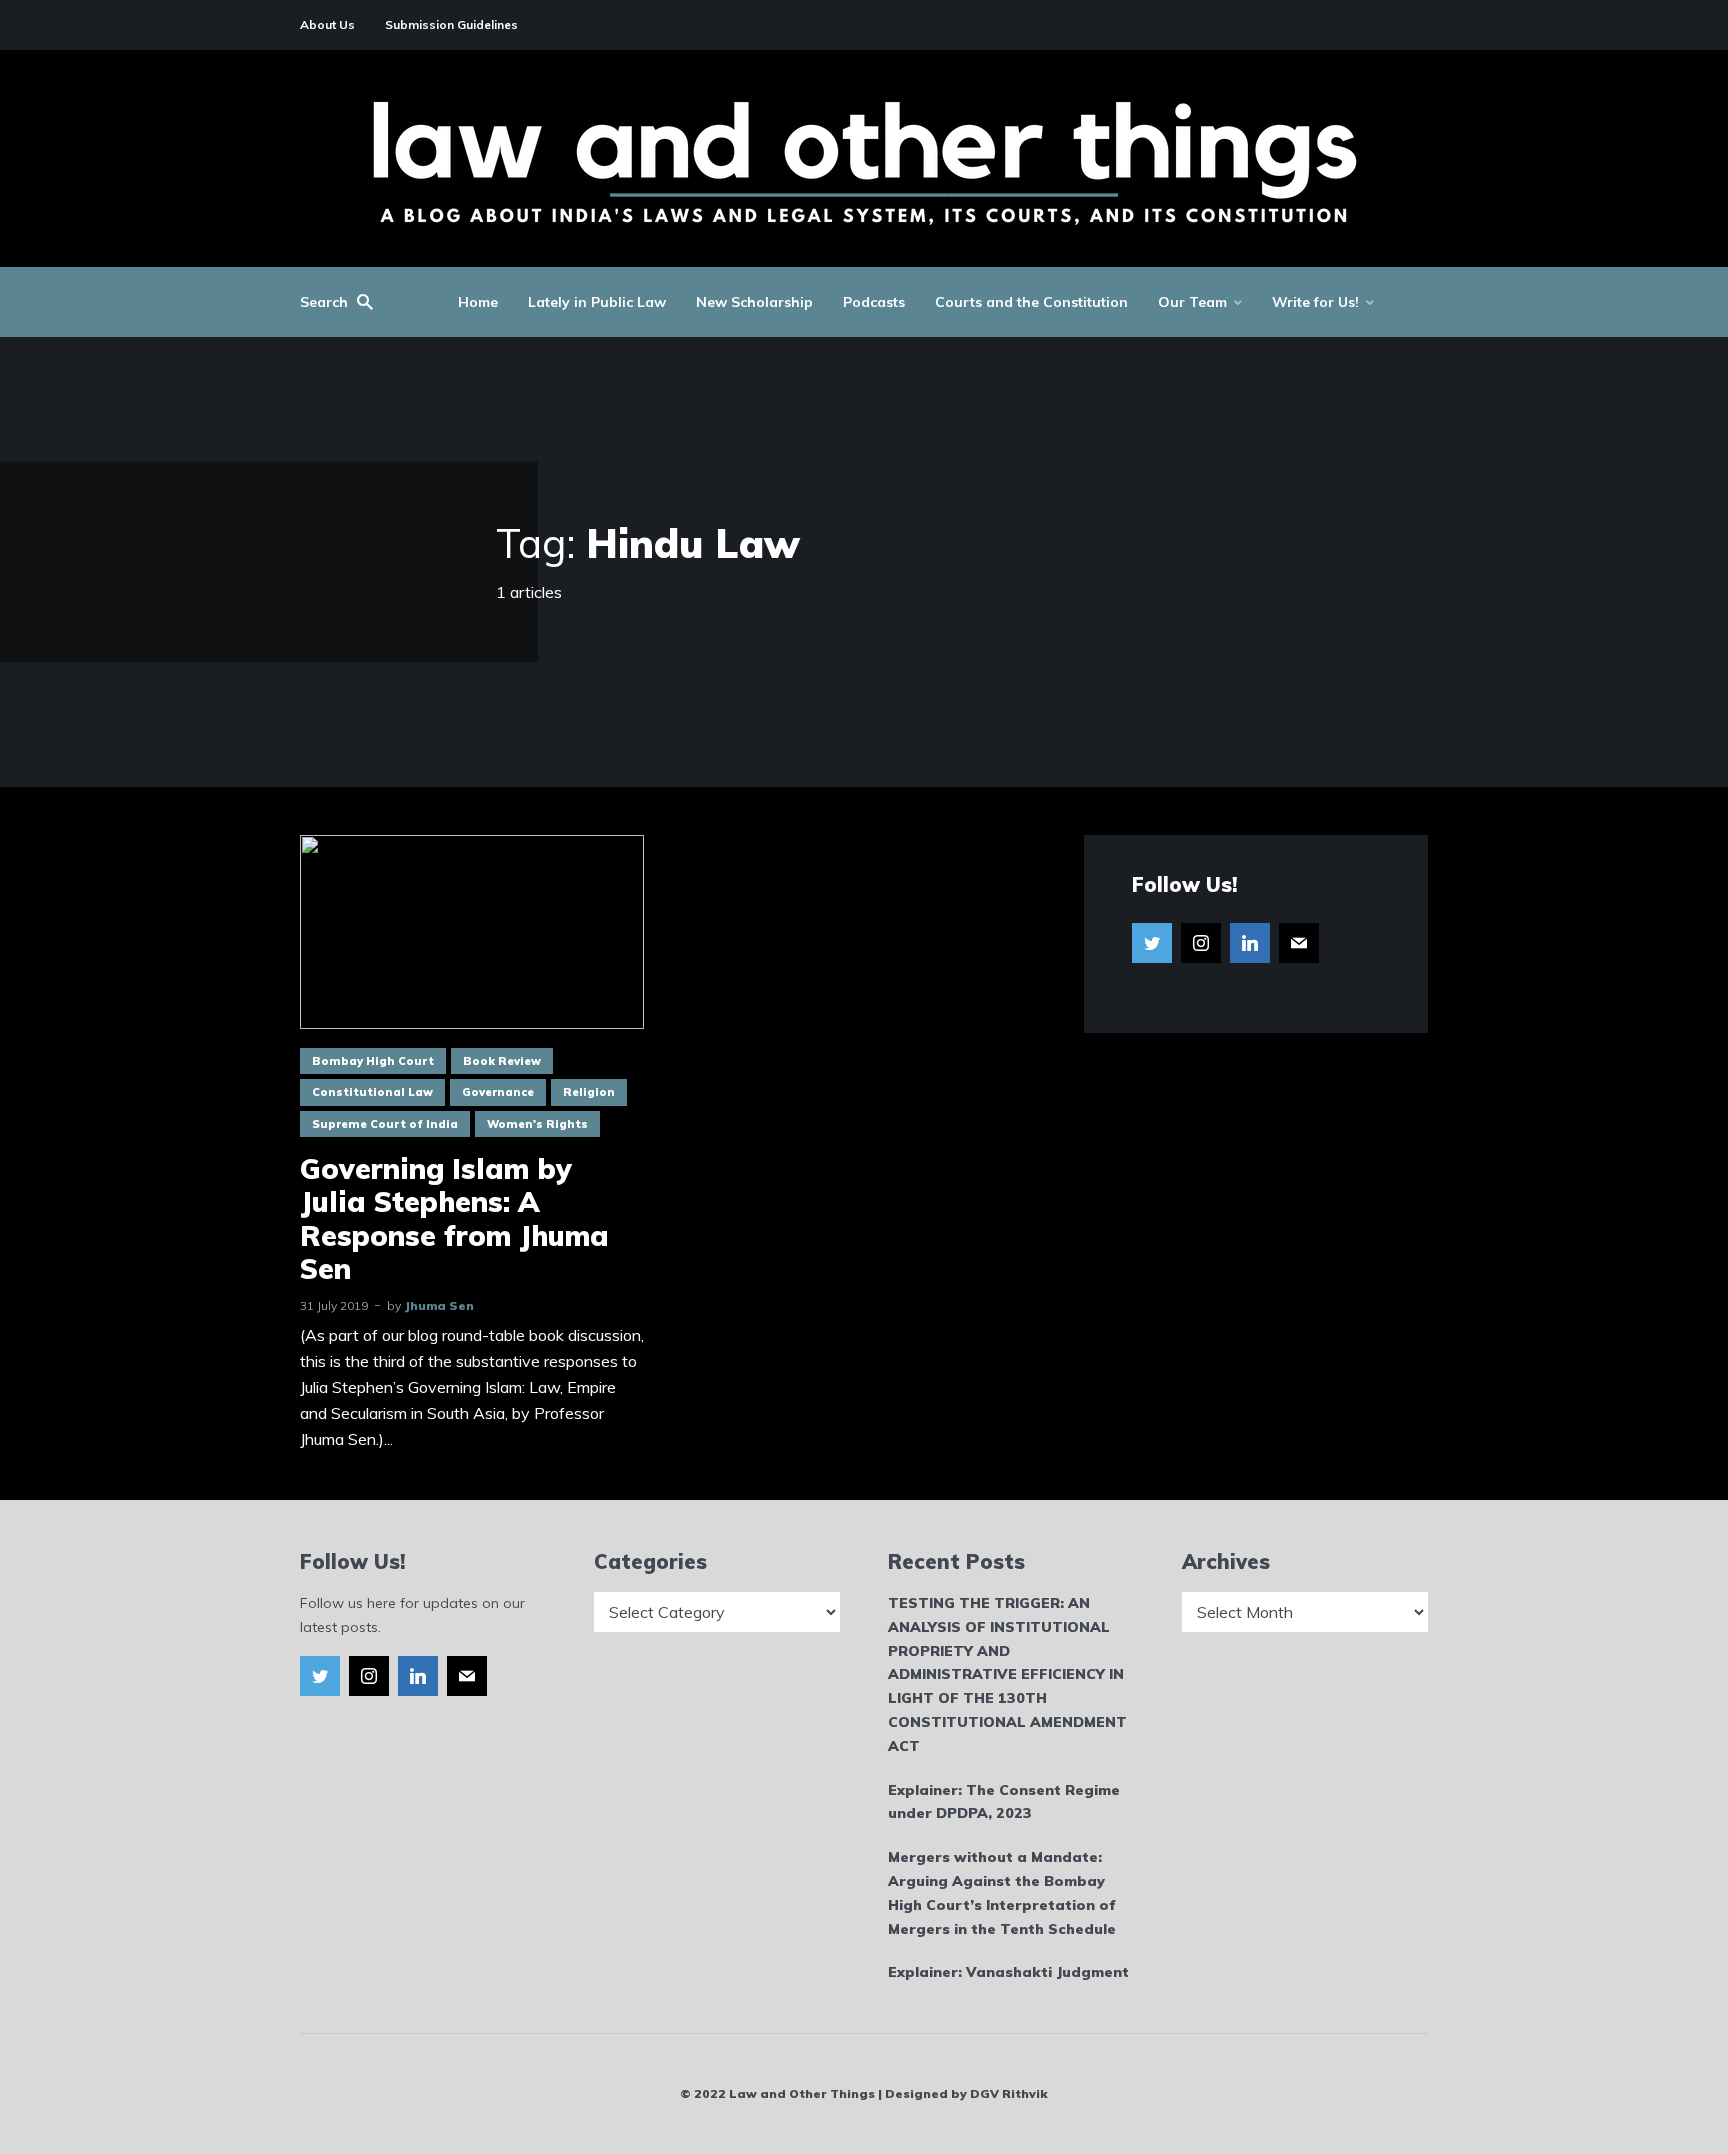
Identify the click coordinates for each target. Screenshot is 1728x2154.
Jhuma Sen (439, 1305)
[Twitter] (1152, 943)
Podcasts (874, 302)
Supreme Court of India (385, 1124)
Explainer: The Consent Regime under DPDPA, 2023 (1004, 1802)
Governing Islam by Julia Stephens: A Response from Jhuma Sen (454, 1219)
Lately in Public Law (597, 302)
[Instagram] (1201, 943)
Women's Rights (537, 1124)
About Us (327, 24)
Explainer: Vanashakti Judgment (1008, 1972)
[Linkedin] (1250, 943)
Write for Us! (1315, 302)
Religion (589, 1092)
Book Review (502, 1061)
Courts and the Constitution (1031, 302)
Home (478, 302)
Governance (498, 1092)
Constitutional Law (372, 1092)
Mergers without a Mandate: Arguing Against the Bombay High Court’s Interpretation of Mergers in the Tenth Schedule (1002, 1892)
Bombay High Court (373, 1061)
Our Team (1192, 302)
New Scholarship (754, 302)
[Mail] (1299, 943)
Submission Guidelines (451, 24)
